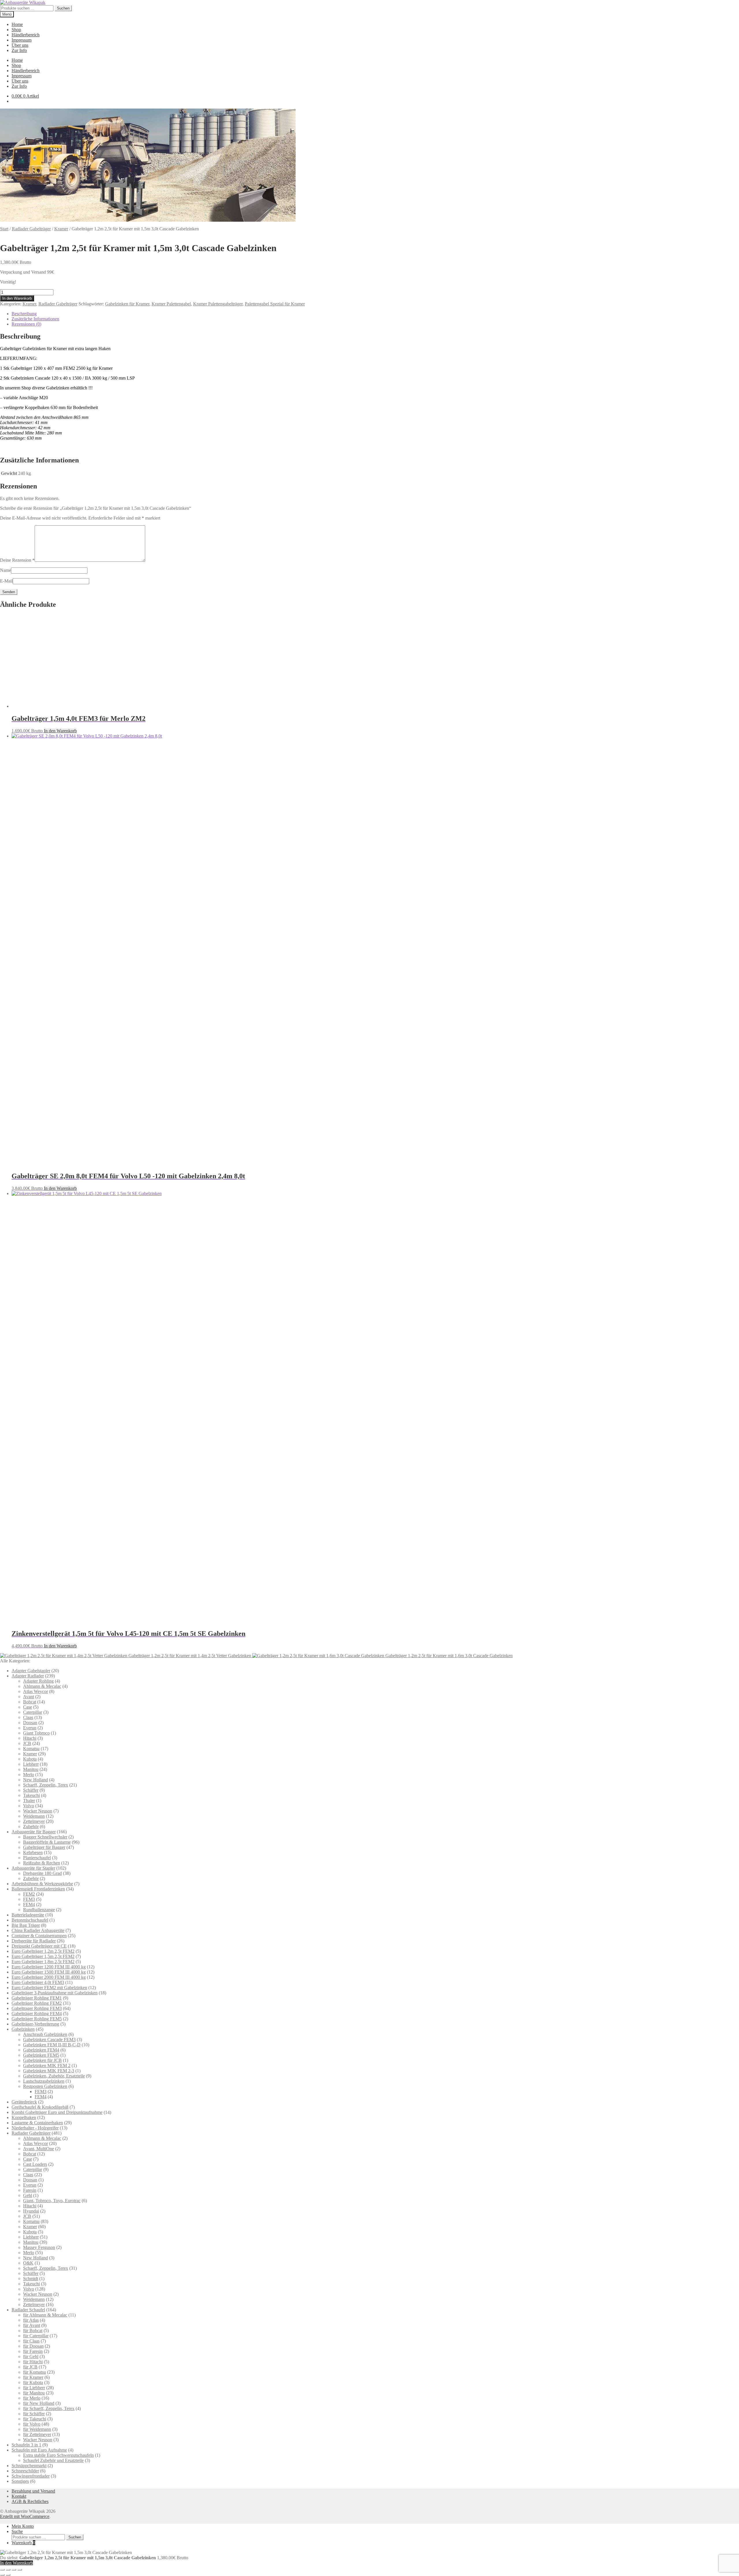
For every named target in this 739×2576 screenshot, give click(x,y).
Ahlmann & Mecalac (42, 1686)
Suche (17, 2531)
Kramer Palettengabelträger (218, 304)
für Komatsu (34, 2372)
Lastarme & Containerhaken (37, 2123)
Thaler (29, 1801)
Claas (28, 1717)
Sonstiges (20, 2481)
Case (28, 1707)
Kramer (61, 229)
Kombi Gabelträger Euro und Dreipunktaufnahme (57, 2112)
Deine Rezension (17, 560)
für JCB (30, 2367)
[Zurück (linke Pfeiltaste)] (2, 2575)
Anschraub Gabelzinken (45, 2034)
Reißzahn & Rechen (42, 1863)
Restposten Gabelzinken (45, 2086)
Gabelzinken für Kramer (127, 304)
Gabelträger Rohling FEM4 (37, 2014)
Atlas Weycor (36, 1691)
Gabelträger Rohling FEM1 (37, 1998)
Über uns (20, 45)
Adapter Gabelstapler (31, 1671)
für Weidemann (37, 2429)
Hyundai (31, 2211)
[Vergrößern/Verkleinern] (2, 2570)
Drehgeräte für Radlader (34, 1941)
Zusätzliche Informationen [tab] (35, 319)
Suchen (63, 8)
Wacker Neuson (38, 1811)
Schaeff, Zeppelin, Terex (46, 1785)
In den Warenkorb (17, 298)
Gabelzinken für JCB (42, 2060)
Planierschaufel (37, 1858)
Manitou (31, 1769)
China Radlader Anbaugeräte (38, 1930)
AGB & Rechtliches (30, 2501)
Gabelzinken (23, 2029)
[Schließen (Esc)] (20, 2570)
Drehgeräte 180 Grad (42, 1873)
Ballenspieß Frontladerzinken (38, 1889)
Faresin (30, 2190)
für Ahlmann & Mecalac (45, 2315)
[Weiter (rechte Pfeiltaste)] (8, 2575)
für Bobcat (33, 2330)
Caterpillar (33, 1712)
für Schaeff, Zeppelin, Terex (49, 2408)
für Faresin (33, 2351)
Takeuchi (31, 1795)
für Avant (32, 2325)
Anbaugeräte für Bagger (34, 1832)
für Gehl (31, 2356)
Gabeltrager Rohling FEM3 (37, 2008)
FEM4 (29, 1904)
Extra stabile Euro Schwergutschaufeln (58, 2455)
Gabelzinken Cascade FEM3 (49, 2040)
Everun (30, 1728)
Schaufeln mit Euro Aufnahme (39, 2450)
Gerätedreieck (24, 2102)
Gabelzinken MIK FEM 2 (47, 2066)
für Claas (31, 2341)
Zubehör (31, 1826)
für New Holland (39, 2403)
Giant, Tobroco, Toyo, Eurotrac (52, 2201)
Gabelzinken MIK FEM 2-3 (49, 2071)
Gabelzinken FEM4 (41, 2050)
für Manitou (34, 2393)
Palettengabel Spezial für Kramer (275, 304)
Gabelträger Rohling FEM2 (37, 2003)
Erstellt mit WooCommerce (25, 2516)
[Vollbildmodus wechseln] (8, 2570)
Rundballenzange (39, 1910)
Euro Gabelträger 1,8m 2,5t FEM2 (43, 1962)
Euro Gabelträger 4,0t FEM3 (38, 1982)
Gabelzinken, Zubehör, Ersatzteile (54, 2076)
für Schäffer (34, 2414)
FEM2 (29, 1894)
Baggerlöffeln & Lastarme (47, 1842)
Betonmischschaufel (30, 1920)
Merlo (29, 1775)
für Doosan (33, 2346)
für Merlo (32, 2398)
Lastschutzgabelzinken (44, 2081)
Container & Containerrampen (39, 1936)
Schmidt (31, 2279)
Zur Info (19, 50)
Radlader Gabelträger (31, 229)
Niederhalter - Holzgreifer (35, 2128)
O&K (28, 2263)
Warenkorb (23, 2543)
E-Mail (6, 581)
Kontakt (19, 2496)
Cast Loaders (35, 2164)
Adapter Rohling (38, 1681)
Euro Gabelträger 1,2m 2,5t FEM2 (43, 1951)
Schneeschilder (25, 2471)
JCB (27, 1743)
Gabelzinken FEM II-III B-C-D (52, 2045)
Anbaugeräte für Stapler (33, 1868)
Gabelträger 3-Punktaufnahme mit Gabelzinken (55, 1993)
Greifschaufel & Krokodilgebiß (40, 2107)
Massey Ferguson (39, 2247)
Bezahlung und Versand (33, 2491)
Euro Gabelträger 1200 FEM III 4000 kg (49, 1967)
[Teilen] (14, 2570)
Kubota (30, 1759)
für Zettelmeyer (37, 2434)
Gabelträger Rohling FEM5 (37, 2019)
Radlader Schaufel (28, 2310)
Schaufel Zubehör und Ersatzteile (53, 2460)
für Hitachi (33, 2362)
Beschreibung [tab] (24, 314)
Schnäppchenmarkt (29, 2466)
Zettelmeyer (34, 1821)
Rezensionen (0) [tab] (26, 324)
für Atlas (31, 2320)
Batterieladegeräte (28, 1915)
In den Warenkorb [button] (60, 731)
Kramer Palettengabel (171, 304)
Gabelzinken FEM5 (41, 2055)
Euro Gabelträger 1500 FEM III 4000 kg (49, 1972)
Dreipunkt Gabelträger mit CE (39, 1946)
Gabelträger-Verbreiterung (35, 2024)
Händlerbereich (26, 35)
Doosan (30, 1723)
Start (4, 229)
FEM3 (29, 1899)
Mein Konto (23, 2526)
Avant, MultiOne (39, 2149)
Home (17, 24)
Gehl (28, 2195)
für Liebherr (34, 2388)
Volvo (29, 1806)
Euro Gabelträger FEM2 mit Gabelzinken (49, 1988)
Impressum (22, 40)
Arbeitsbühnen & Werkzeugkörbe (42, 1884)
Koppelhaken (24, 2117)
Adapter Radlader (28, 1676)
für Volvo (32, 2424)
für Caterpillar (36, 2336)
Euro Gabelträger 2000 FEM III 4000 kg (49, 1977)
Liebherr (31, 1764)
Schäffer (31, 1790)
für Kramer (33, 2377)
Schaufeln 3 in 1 (26, 2445)
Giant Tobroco (36, 1733)
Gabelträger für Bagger (44, 1847)
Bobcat (30, 1702)
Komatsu (31, 1749)
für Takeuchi (35, 2419)
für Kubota (33, 2382)
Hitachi (30, 1738)
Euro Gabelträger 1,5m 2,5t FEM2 (43, 1956)
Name (5, 570)
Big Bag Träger (26, 1925)
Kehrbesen (33, 1852)
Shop (16, 30)
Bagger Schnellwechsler (45, 1837)
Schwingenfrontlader (31, 2476)
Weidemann (34, 1816)
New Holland (36, 1780)
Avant (29, 1697)
